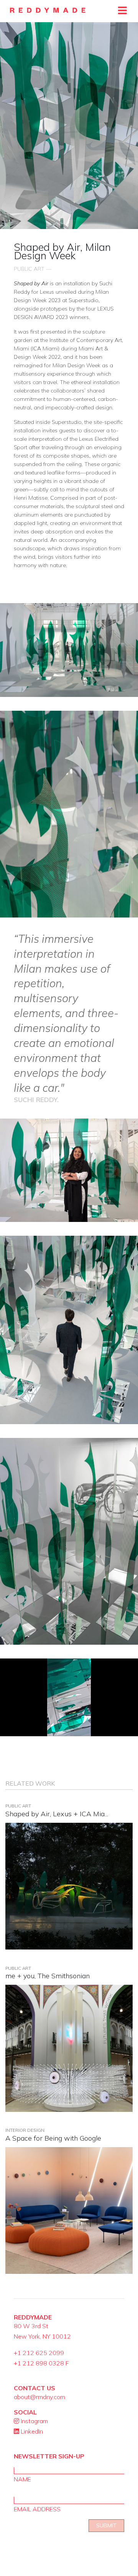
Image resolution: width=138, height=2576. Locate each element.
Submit (106, 2525)
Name (22, 2479)
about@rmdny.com (39, 2397)
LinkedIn (31, 2431)
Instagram (34, 2421)
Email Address (37, 2509)
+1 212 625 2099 (39, 2353)
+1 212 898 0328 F (41, 2363)
